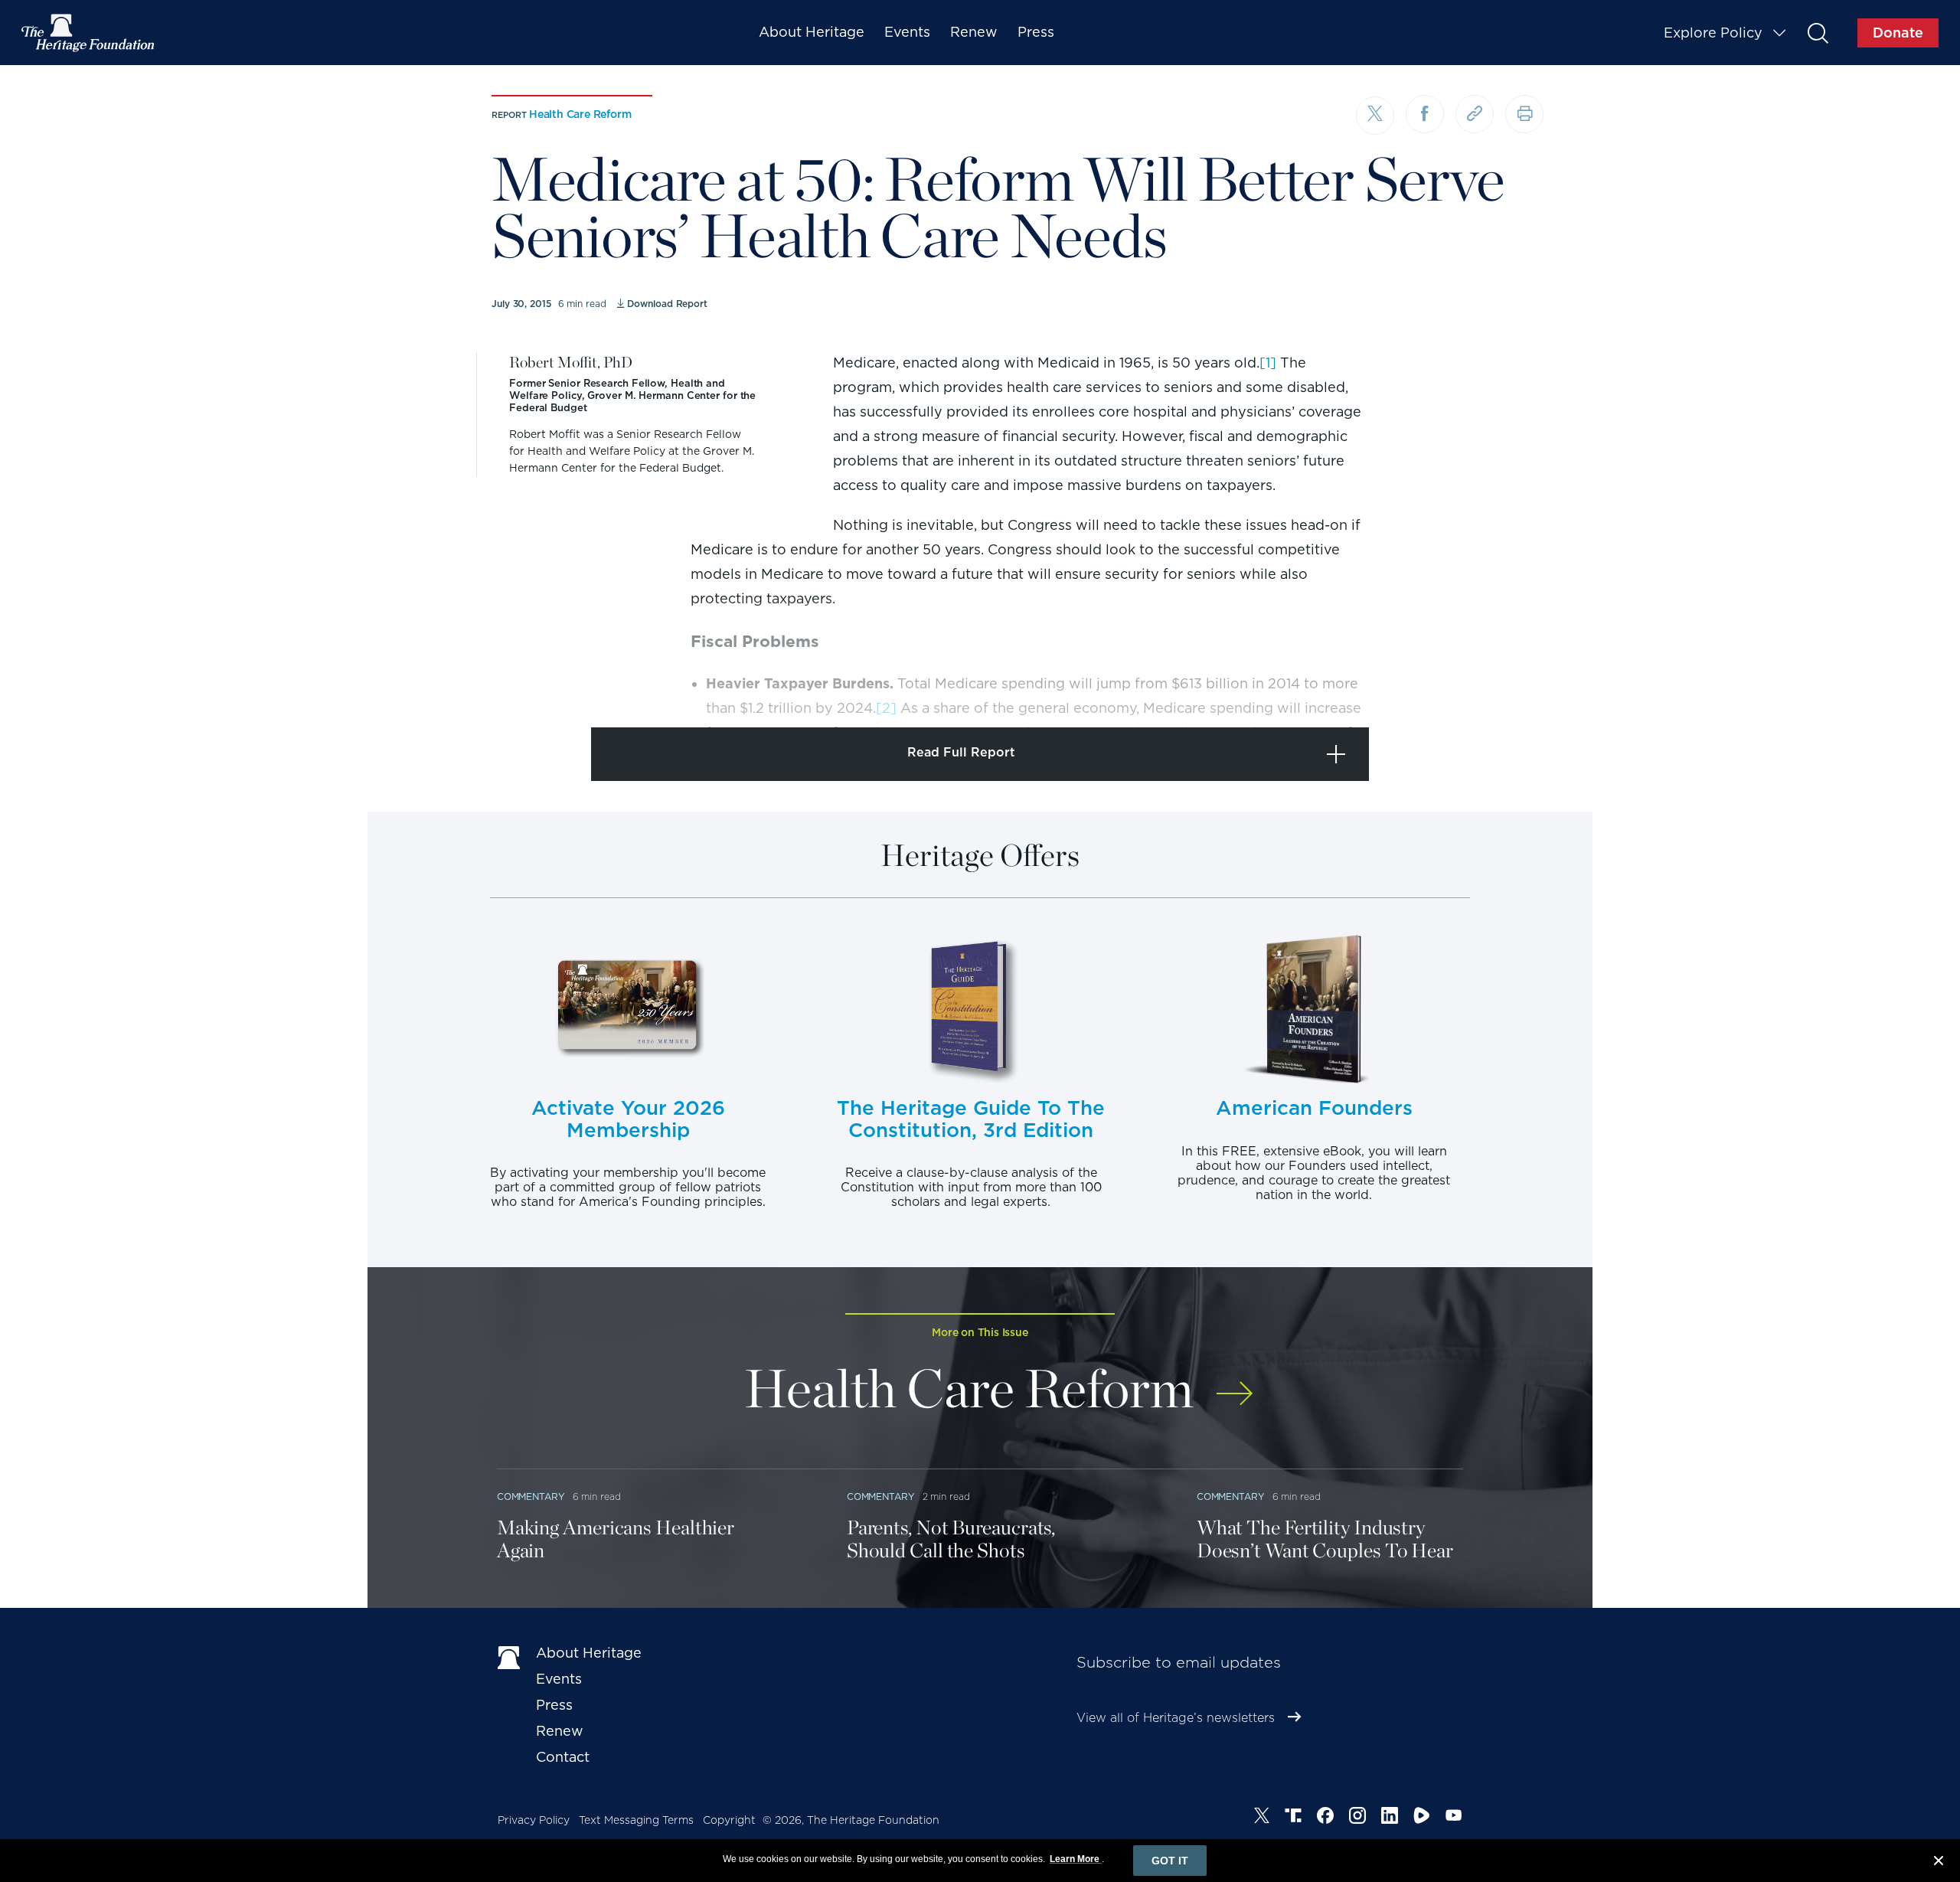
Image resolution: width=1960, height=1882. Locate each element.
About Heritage (812, 32)
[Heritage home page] (509, 1656)
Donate (1898, 33)
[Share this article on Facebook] (1425, 114)
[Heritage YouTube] (1454, 1818)
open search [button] (1817, 33)
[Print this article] (1524, 114)
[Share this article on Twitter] (1375, 116)
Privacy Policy (534, 1820)
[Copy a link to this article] (1475, 114)
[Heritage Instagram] (1357, 1818)
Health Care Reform (580, 114)
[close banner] (1939, 1863)
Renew (974, 32)
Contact (563, 1757)
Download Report (667, 304)
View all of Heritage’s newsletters (1176, 1718)
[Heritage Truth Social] (1293, 1818)
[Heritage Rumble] (1422, 1818)
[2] (886, 708)
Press (1036, 32)
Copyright (729, 1820)
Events (907, 32)
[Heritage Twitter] (1262, 1818)
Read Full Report (961, 752)
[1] (1268, 363)
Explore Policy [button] (1713, 33)
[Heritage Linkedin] (1390, 1818)
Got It (1170, 1861)
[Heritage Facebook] (1325, 1818)
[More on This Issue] (1235, 1383)
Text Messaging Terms (636, 1820)
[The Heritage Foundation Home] (89, 33)
